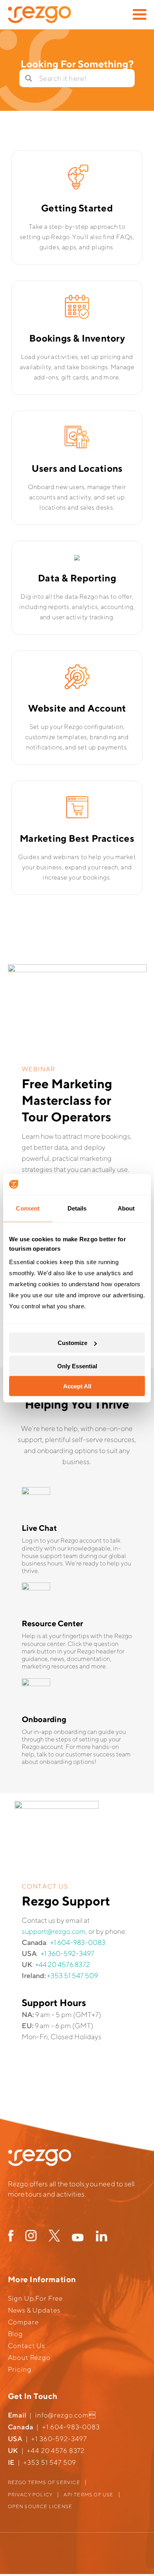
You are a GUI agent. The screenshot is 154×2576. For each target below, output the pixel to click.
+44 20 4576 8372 (63, 1964)
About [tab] (126, 1208)
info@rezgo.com (62, 2415)
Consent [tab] (28, 1208)
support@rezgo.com (54, 1931)
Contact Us (27, 2346)
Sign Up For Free (36, 2298)
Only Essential (77, 1366)
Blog (15, 2334)
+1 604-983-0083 (78, 1942)
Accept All (77, 1386)
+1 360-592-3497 (68, 1953)
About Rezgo (29, 2357)
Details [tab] (77, 1208)
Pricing (20, 2369)
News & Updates (34, 2310)
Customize (72, 1343)
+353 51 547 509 (72, 1975)
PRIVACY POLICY (30, 2495)
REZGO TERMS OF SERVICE (44, 2482)
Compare (23, 2322)
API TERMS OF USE (88, 2495)
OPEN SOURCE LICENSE (40, 2506)
